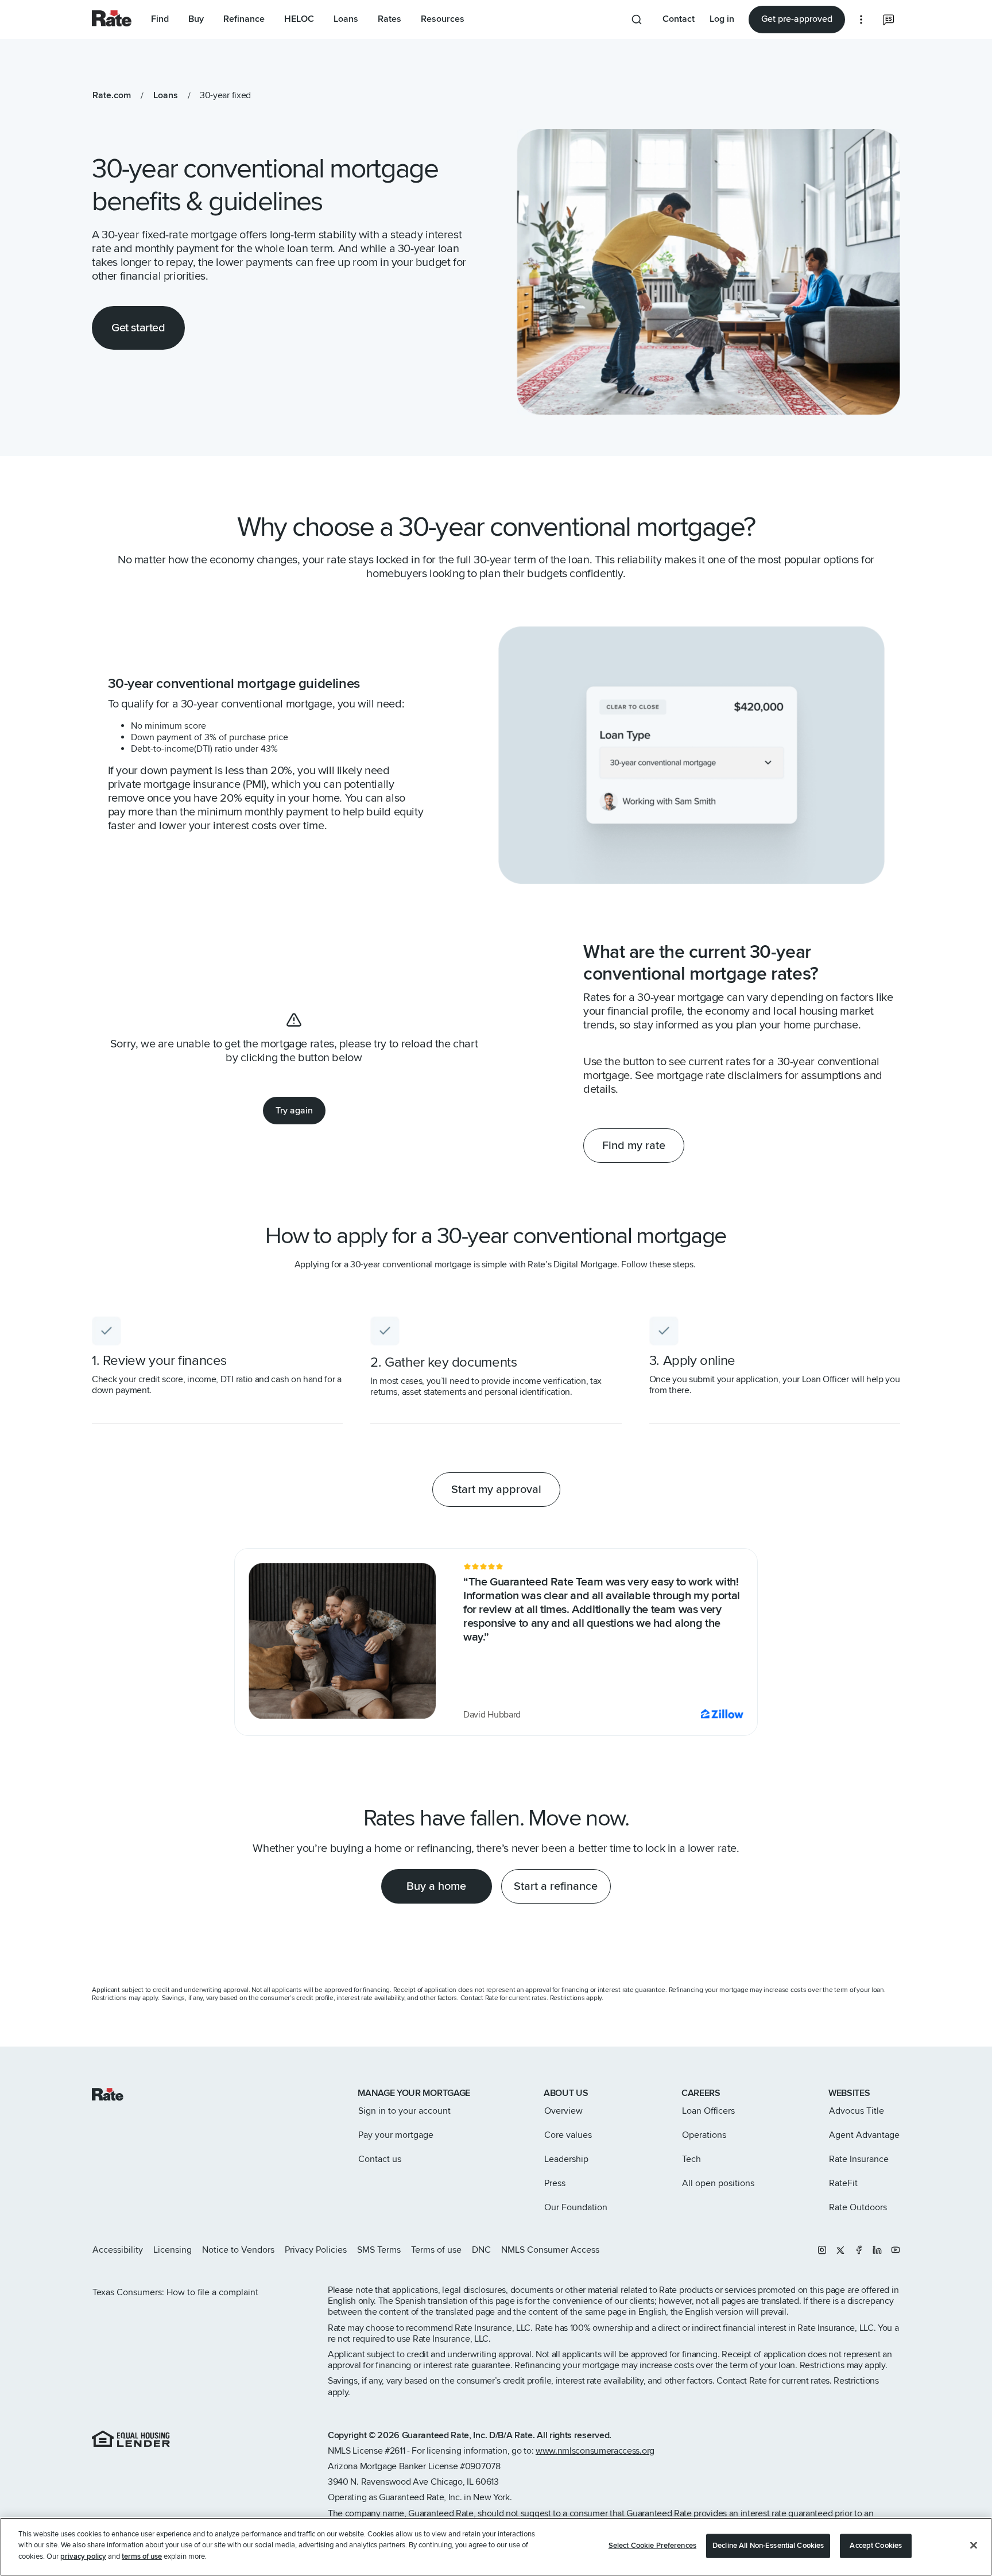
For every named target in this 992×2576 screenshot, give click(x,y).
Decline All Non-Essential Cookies (768, 2546)
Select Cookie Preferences (652, 2546)
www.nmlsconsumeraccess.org (595, 2451)
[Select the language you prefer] (889, 20)
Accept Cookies (876, 2546)
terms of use (142, 2556)
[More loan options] (861, 20)
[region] (496, 2547)
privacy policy (83, 2556)
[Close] (974, 2546)
